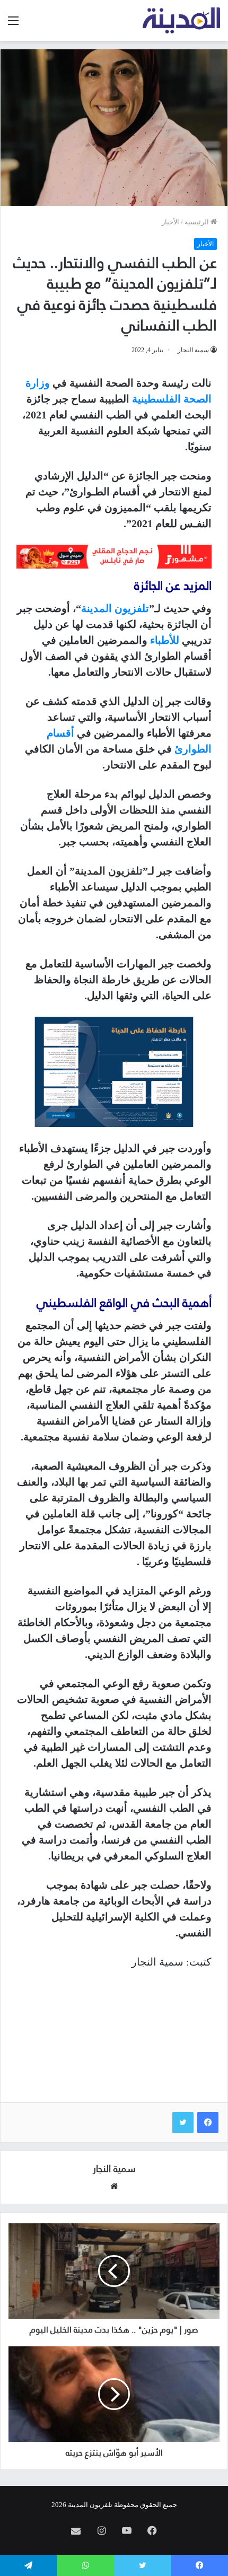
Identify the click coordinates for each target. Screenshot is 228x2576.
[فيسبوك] (208, 2123)
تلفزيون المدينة (115, 608)
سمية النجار (193, 350)
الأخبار (170, 222)
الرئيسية (198, 222)
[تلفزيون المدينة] (182, 20)
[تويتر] (183, 2123)
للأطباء (165, 640)
